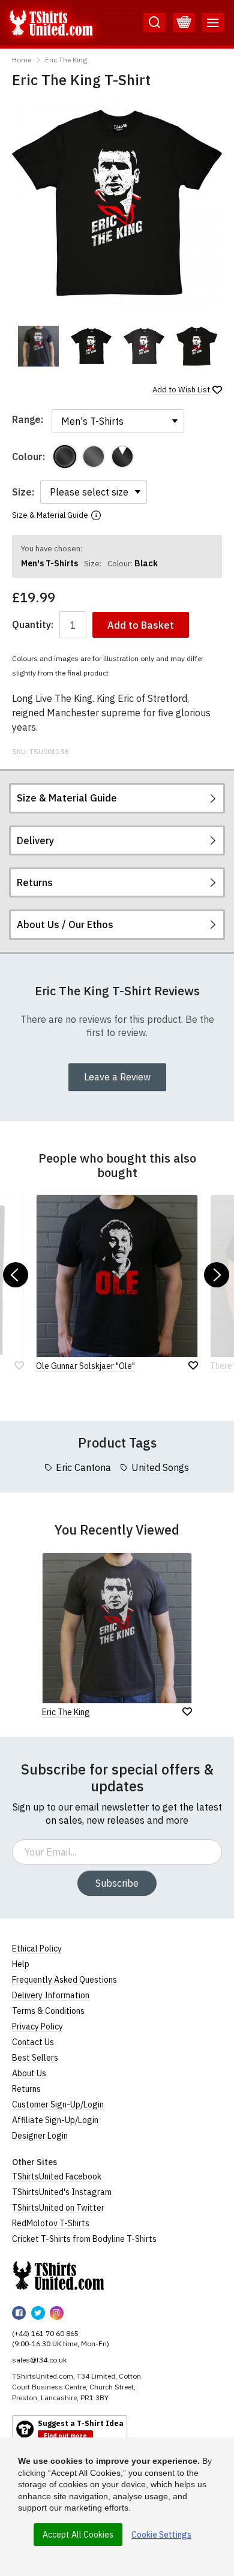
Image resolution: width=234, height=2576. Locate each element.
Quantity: (33, 625)
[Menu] (213, 23)
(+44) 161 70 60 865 (45, 2333)
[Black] (65, 457)
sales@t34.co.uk (39, 2360)
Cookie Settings (161, 2535)
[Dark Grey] (94, 457)
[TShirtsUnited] (58, 2275)
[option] (38, 346)
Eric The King (66, 60)
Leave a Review (117, 1077)
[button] (16, 1275)
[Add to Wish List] (187, 1712)
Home (22, 60)
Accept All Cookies (78, 2535)
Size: (23, 492)
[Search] (154, 23)
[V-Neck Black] (122, 457)
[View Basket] (184, 23)
